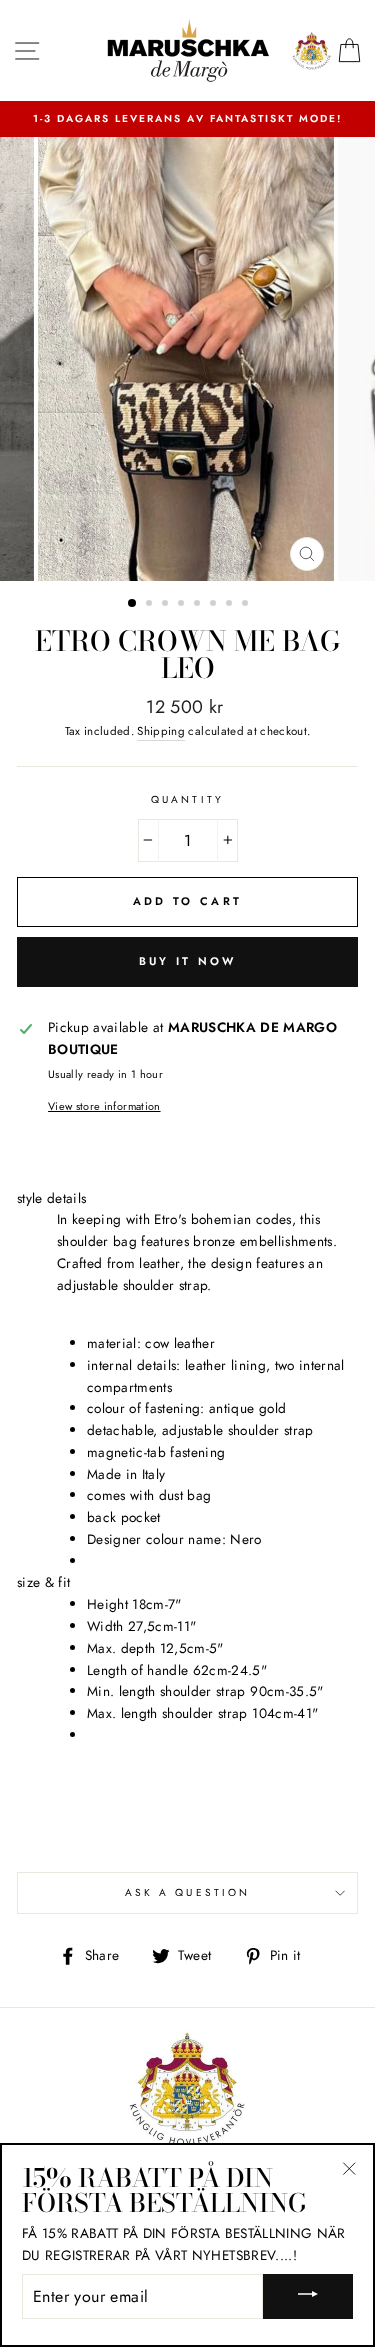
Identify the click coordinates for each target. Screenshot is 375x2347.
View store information (104, 1106)
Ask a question (187, 1892)
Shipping (161, 731)
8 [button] (247, 605)
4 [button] (183, 605)
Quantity (187, 799)
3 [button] (167, 605)
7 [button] (231, 605)
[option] (187, 119)
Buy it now (188, 961)
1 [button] (133, 604)
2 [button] (151, 605)
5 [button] (199, 605)
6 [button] (215, 605)
